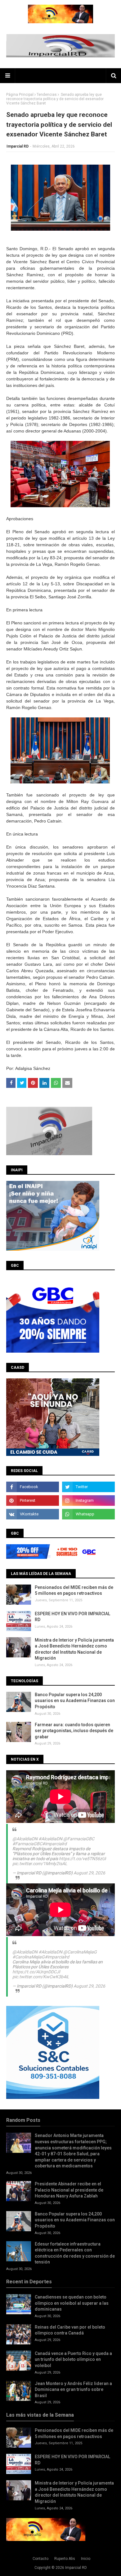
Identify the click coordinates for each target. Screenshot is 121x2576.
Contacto (40, 2559)
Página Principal (20, 95)
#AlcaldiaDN (50, 1839)
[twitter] (88, 1487)
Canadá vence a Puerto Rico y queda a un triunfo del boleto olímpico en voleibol (73, 2359)
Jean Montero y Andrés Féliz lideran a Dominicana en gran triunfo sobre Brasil (73, 2390)
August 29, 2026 (89, 1873)
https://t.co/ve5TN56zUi (82, 1859)
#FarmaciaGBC (27, 1844)
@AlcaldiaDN (25, 1839)
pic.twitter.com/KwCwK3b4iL (41, 1977)
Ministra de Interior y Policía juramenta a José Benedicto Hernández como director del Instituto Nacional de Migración (74, 1649)
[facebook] (33, 1487)
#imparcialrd (54, 1844)
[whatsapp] (88, 1514)
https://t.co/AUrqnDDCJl (36, 1972)
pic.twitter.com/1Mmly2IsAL (40, 1864)
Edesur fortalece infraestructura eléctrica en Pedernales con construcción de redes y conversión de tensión (75, 2253)
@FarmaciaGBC (79, 1839)
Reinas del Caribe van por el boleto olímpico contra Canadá (70, 2330)
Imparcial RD (18, 146)
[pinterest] (33, 1501)
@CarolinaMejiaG (80, 1952)
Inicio (86, 2559)
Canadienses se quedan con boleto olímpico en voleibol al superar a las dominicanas (72, 2303)
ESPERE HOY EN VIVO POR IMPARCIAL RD (72, 1617)
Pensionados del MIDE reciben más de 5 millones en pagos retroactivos (74, 1590)
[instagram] (88, 1501)
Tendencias (47, 95)
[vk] (33, 1514)
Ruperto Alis (65, 2559)
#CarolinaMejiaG (29, 1957)
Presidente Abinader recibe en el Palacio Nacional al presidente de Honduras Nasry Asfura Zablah (69, 2190)
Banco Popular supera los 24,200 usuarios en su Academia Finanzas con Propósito (75, 1701)
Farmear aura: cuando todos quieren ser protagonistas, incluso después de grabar (74, 1731)
